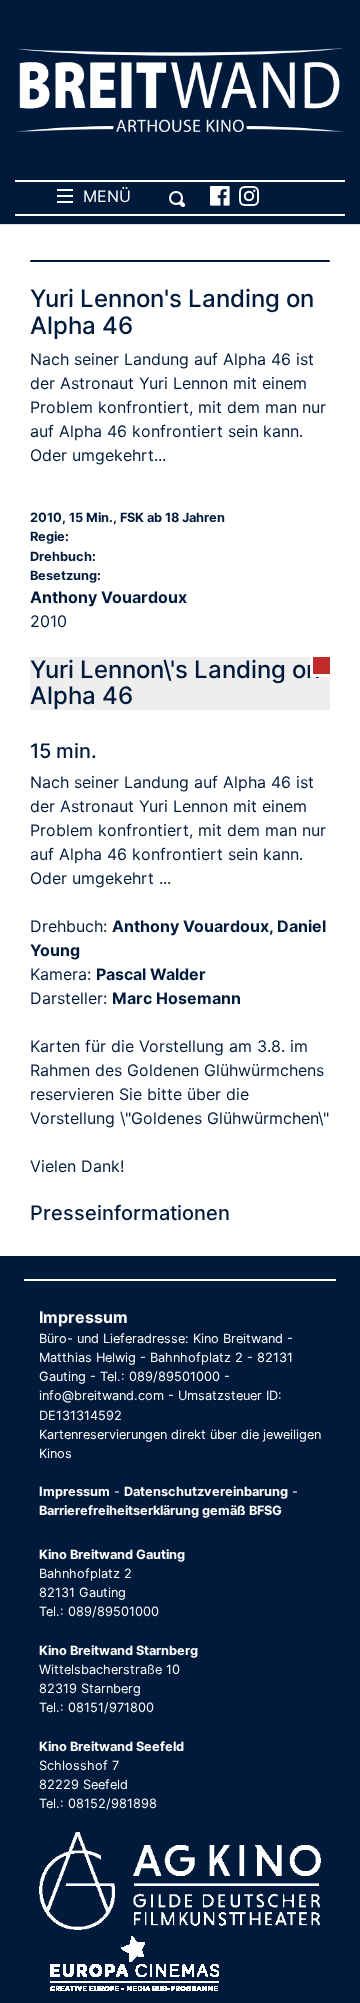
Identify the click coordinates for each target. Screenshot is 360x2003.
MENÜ (102, 196)
